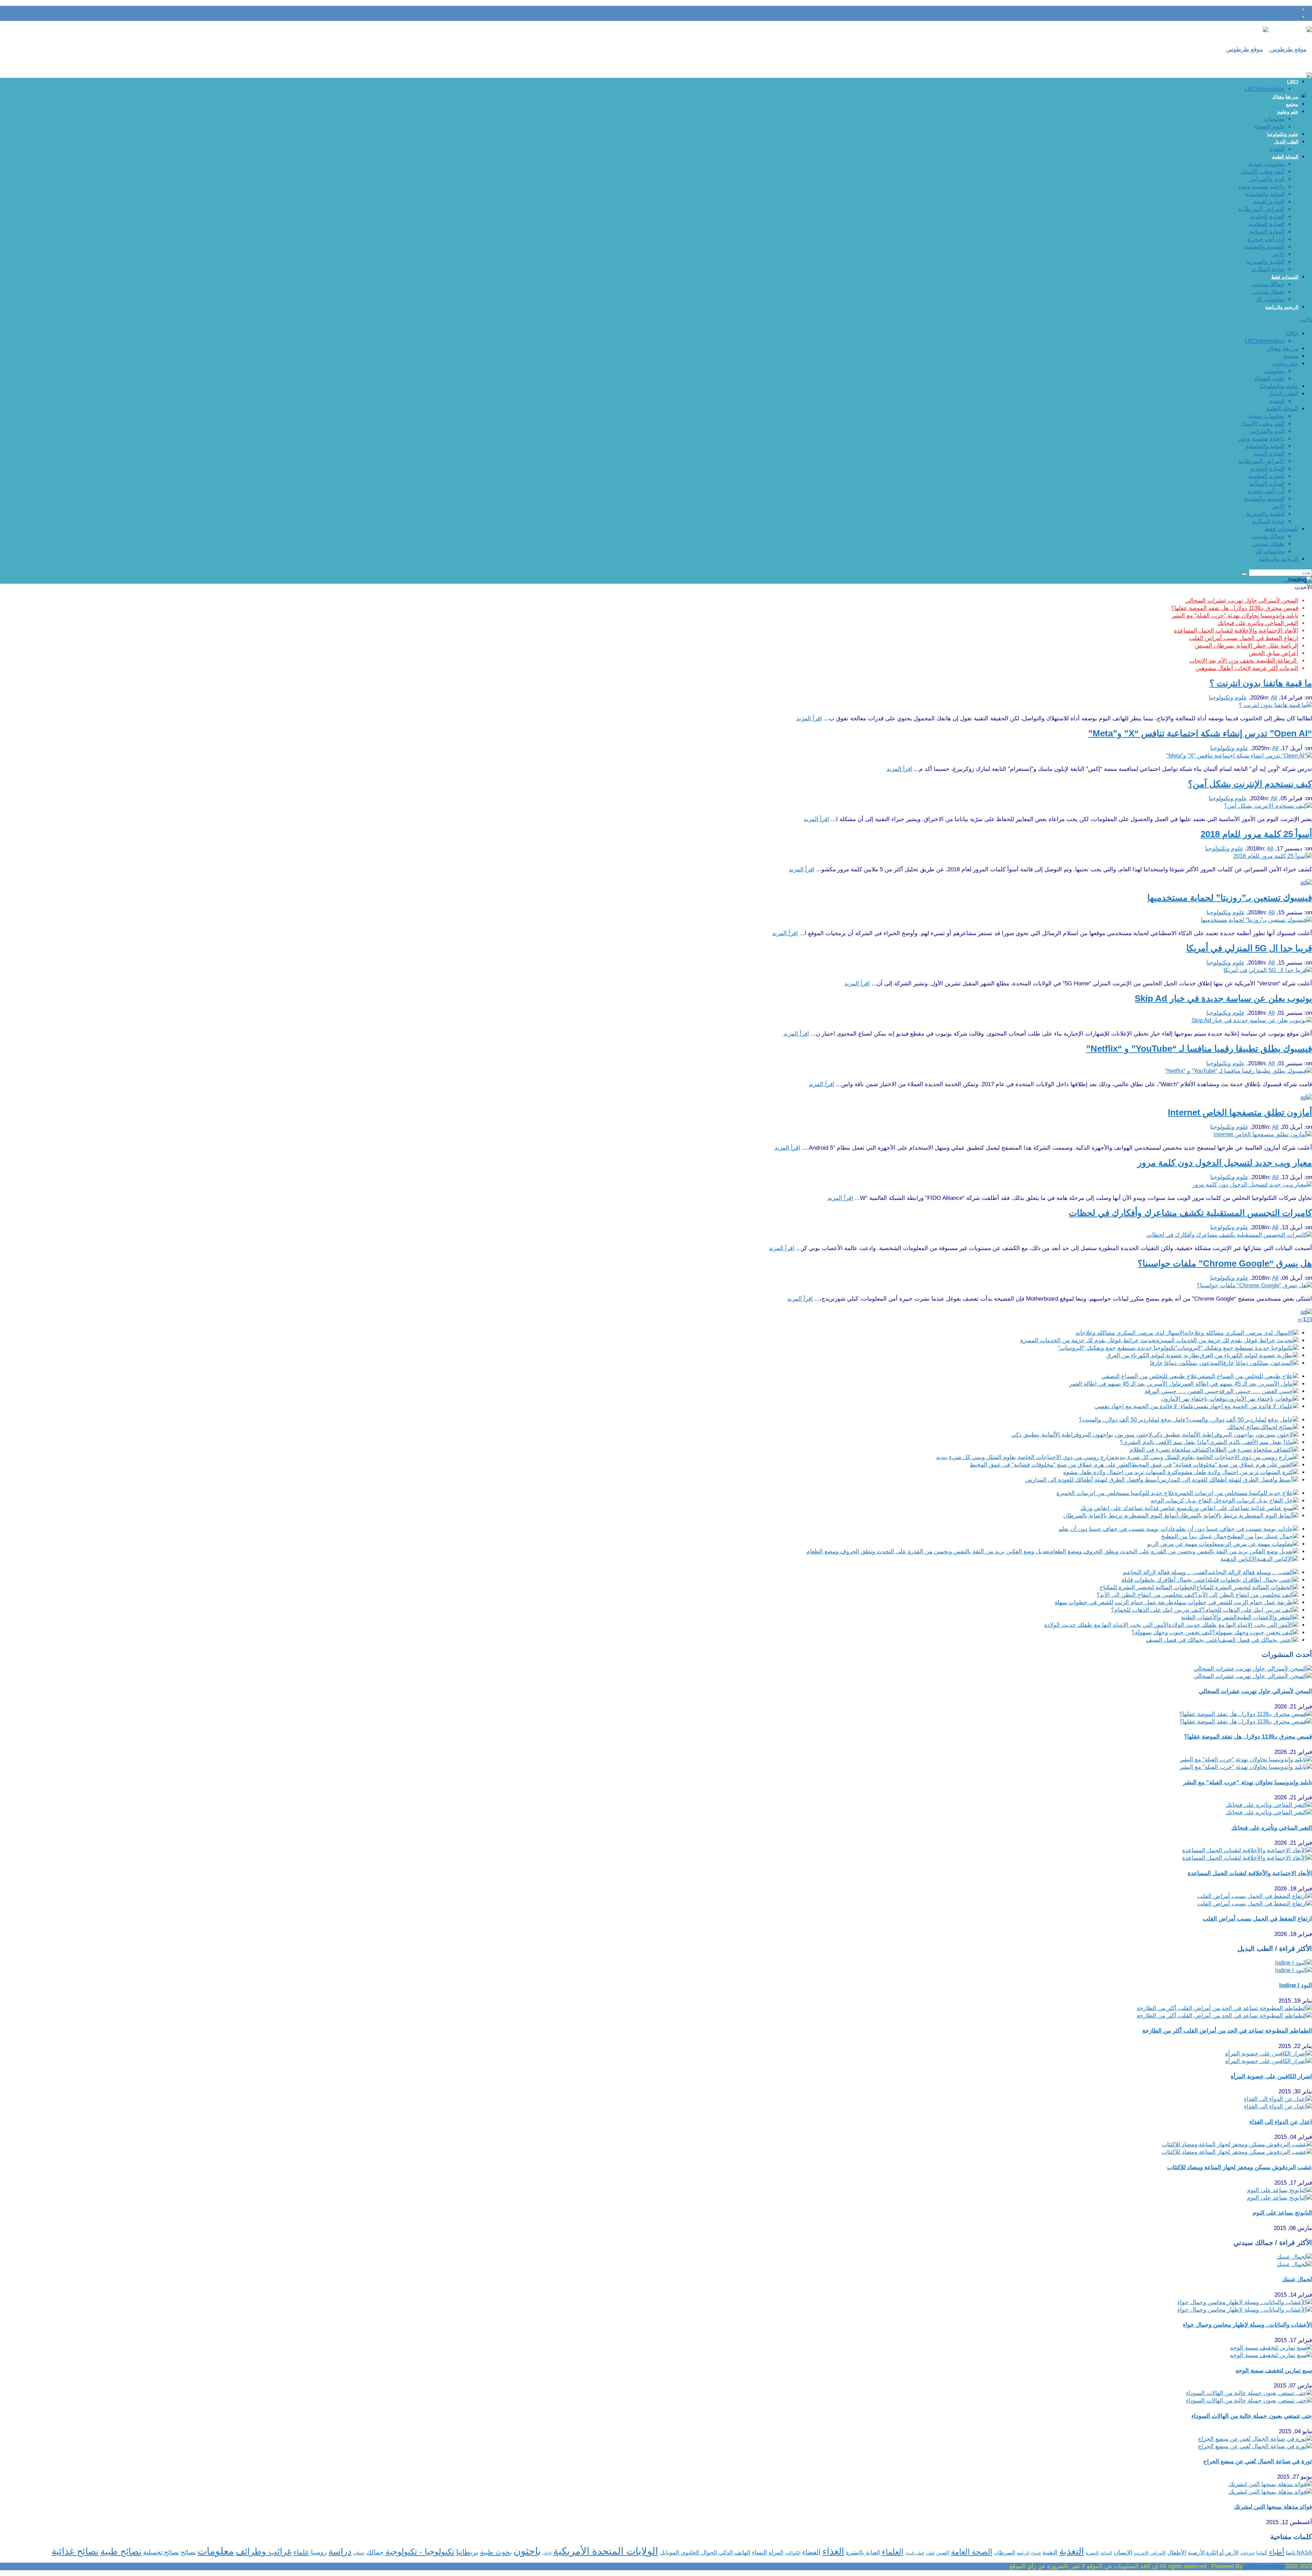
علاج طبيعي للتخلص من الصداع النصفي (1149, 1376)
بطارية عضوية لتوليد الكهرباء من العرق (1153, 1355)
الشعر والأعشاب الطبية (1209, 1617)
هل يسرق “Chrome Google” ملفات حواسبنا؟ (1225, 1263)
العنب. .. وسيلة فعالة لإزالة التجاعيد (1165, 1572)
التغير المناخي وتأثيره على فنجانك (1258, 623)
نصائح (188, 2552)
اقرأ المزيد (809, 718)
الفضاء (811, 2552)
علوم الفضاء (1270, 127)
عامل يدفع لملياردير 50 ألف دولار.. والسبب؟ (1132, 1420)
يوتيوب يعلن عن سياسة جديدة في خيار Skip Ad (1223, 998)
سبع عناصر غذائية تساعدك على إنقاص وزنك (1133, 1508)
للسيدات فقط (1285, 277)
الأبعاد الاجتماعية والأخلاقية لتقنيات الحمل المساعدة (1236, 631)
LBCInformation (1265, 89)
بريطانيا (467, 2552)
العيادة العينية (1269, 202)
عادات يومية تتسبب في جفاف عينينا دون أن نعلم (1117, 1529)
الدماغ (1036, 2553)
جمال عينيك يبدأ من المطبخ (1194, 1536)
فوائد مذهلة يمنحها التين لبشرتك (1273, 2507)
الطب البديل (1286, 142)
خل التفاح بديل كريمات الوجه (1186, 1501)
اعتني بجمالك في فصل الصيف (1183, 1640)
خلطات (359, 2553)
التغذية (1277, 149)
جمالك (375, 2552)
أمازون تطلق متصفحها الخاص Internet (1240, 1112)
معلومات (1274, 119)
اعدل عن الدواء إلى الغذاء (1281, 2122)
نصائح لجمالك (1244, 1427)
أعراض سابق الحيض (1274, 653)
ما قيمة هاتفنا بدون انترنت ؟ (1261, 683)
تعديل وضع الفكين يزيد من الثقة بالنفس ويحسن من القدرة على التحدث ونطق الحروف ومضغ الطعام (928, 1552)
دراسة (340, 2551)
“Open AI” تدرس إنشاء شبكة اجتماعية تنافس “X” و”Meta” (1200, 733)
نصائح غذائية (75, 2551)
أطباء (1277, 2552)
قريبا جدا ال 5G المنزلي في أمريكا (1249, 948)
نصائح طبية (121, 2551)
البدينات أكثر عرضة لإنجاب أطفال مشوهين (1247, 668)
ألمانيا (1262, 2553)
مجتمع (1292, 104)
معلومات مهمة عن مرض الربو (1184, 1544)
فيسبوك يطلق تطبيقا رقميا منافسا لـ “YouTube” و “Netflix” (1199, 1049)
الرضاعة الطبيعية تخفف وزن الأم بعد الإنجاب (1244, 661)
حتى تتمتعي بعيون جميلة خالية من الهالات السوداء (1252, 2416)
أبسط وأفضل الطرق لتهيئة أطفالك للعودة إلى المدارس (1092, 1480)
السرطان (1004, 2552)
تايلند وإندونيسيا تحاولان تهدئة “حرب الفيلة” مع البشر (1235, 616)
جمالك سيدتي (1268, 284)
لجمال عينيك (1297, 2279)
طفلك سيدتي (1268, 292)
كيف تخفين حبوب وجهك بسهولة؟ (1172, 1632)
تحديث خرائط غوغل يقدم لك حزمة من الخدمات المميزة (1088, 1340)
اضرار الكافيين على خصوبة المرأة (1271, 2076)
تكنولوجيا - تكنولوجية (420, 2552)
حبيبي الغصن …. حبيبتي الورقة (1182, 1391)
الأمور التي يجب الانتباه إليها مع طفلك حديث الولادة (1106, 1625)
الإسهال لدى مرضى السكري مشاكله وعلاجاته (1130, 1333)
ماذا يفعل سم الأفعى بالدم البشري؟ (1163, 1442)
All (1274, 698)
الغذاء (833, 2551)
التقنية (1050, 2552)
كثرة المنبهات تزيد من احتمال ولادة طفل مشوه (1121, 1472)
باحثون (527, 2551)
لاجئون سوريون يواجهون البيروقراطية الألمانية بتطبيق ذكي (1082, 1435)
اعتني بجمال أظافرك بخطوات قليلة (1164, 1580)
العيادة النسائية (1267, 232)
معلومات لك (1270, 299)
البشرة (1092, 2553)
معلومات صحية (1267, 164)
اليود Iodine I (1296, 1985)
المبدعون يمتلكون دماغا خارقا (1186, 1363)
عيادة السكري (1268, 269)
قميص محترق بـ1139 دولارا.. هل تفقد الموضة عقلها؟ (1235, 608)
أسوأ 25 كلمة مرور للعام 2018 (1256, 834)
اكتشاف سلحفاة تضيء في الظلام (1170, 1450)
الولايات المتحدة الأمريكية (606, 2551)
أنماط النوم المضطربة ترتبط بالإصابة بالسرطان (1121, 1516)
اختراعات (1247, 2553)
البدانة (1106, 2553)
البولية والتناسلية (1265, 194)
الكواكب (793, 2553)
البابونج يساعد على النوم (1282, 2213)
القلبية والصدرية (1265, 262)
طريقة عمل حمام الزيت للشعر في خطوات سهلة (1114, 1602)
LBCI (1293, 82)
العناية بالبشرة (863, 2553)
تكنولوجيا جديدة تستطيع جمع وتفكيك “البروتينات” (1117, 1348)
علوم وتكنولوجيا (1283, 134)
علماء (301, 2552)
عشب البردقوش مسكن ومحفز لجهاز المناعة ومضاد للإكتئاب (1240, 2167)
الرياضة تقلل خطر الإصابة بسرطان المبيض (1247, 646)
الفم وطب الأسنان (1262, 172)
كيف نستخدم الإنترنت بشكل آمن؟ (1250, 784)
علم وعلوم (1288, 112)
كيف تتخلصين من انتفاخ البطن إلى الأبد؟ (1146, 1595)
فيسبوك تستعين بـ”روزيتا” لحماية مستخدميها (1230, 898)
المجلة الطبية (1285, 157)
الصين (943, 2553)
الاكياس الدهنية (1239, 1559)
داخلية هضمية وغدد (1261, 187)
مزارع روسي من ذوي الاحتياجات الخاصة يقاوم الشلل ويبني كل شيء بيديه (1025, 1457)
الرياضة (1023, 2553)
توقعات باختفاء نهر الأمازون (1194, 1399)
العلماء (893, 2552)
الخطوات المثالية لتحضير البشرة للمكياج (1148, 1587)
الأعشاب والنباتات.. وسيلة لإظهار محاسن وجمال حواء (1247, 2325)
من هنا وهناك (1285, 97)
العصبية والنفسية (1265, 247)
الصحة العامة (972, 2552)
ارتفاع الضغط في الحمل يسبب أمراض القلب (1244, 638)
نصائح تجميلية (161, 2552)
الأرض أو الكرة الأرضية (1213, 2553)
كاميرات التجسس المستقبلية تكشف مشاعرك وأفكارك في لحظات (1190, 1213)
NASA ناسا (1299, 2553)
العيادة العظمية (1267, 224)
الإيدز (1278, 254)
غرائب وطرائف (264, 2551)
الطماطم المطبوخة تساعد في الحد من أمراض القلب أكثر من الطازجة (1227, 2031)
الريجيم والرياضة (1282, 307)
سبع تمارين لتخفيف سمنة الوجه (1274, 2371)
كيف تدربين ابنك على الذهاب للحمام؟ (1157, 1610)
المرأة (776, 2553)
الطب (930, 2553)
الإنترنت (1141, 2553)
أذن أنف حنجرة (1266, 239)
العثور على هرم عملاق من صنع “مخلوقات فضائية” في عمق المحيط (1050, 1465)
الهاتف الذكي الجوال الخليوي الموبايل (705, 2553)
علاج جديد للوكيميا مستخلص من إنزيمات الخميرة (1116, 1493)
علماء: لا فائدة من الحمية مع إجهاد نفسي (1144, 1406)
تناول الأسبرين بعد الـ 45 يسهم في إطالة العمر (1125, 1384)
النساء (760, 2552)
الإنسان (1123, 2552)
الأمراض (1158, 2553)
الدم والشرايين (1267, 179)
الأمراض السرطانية (1261, 209)
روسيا (319, 2552)
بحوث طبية (496, 2552)
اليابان (547, 2553)
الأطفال (1177, 2553)
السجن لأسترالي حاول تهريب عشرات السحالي (1242, 601)
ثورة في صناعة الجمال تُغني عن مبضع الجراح (1258, 2461)
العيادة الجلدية (1268, 217)
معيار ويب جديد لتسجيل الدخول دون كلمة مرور (1225, 1163)
